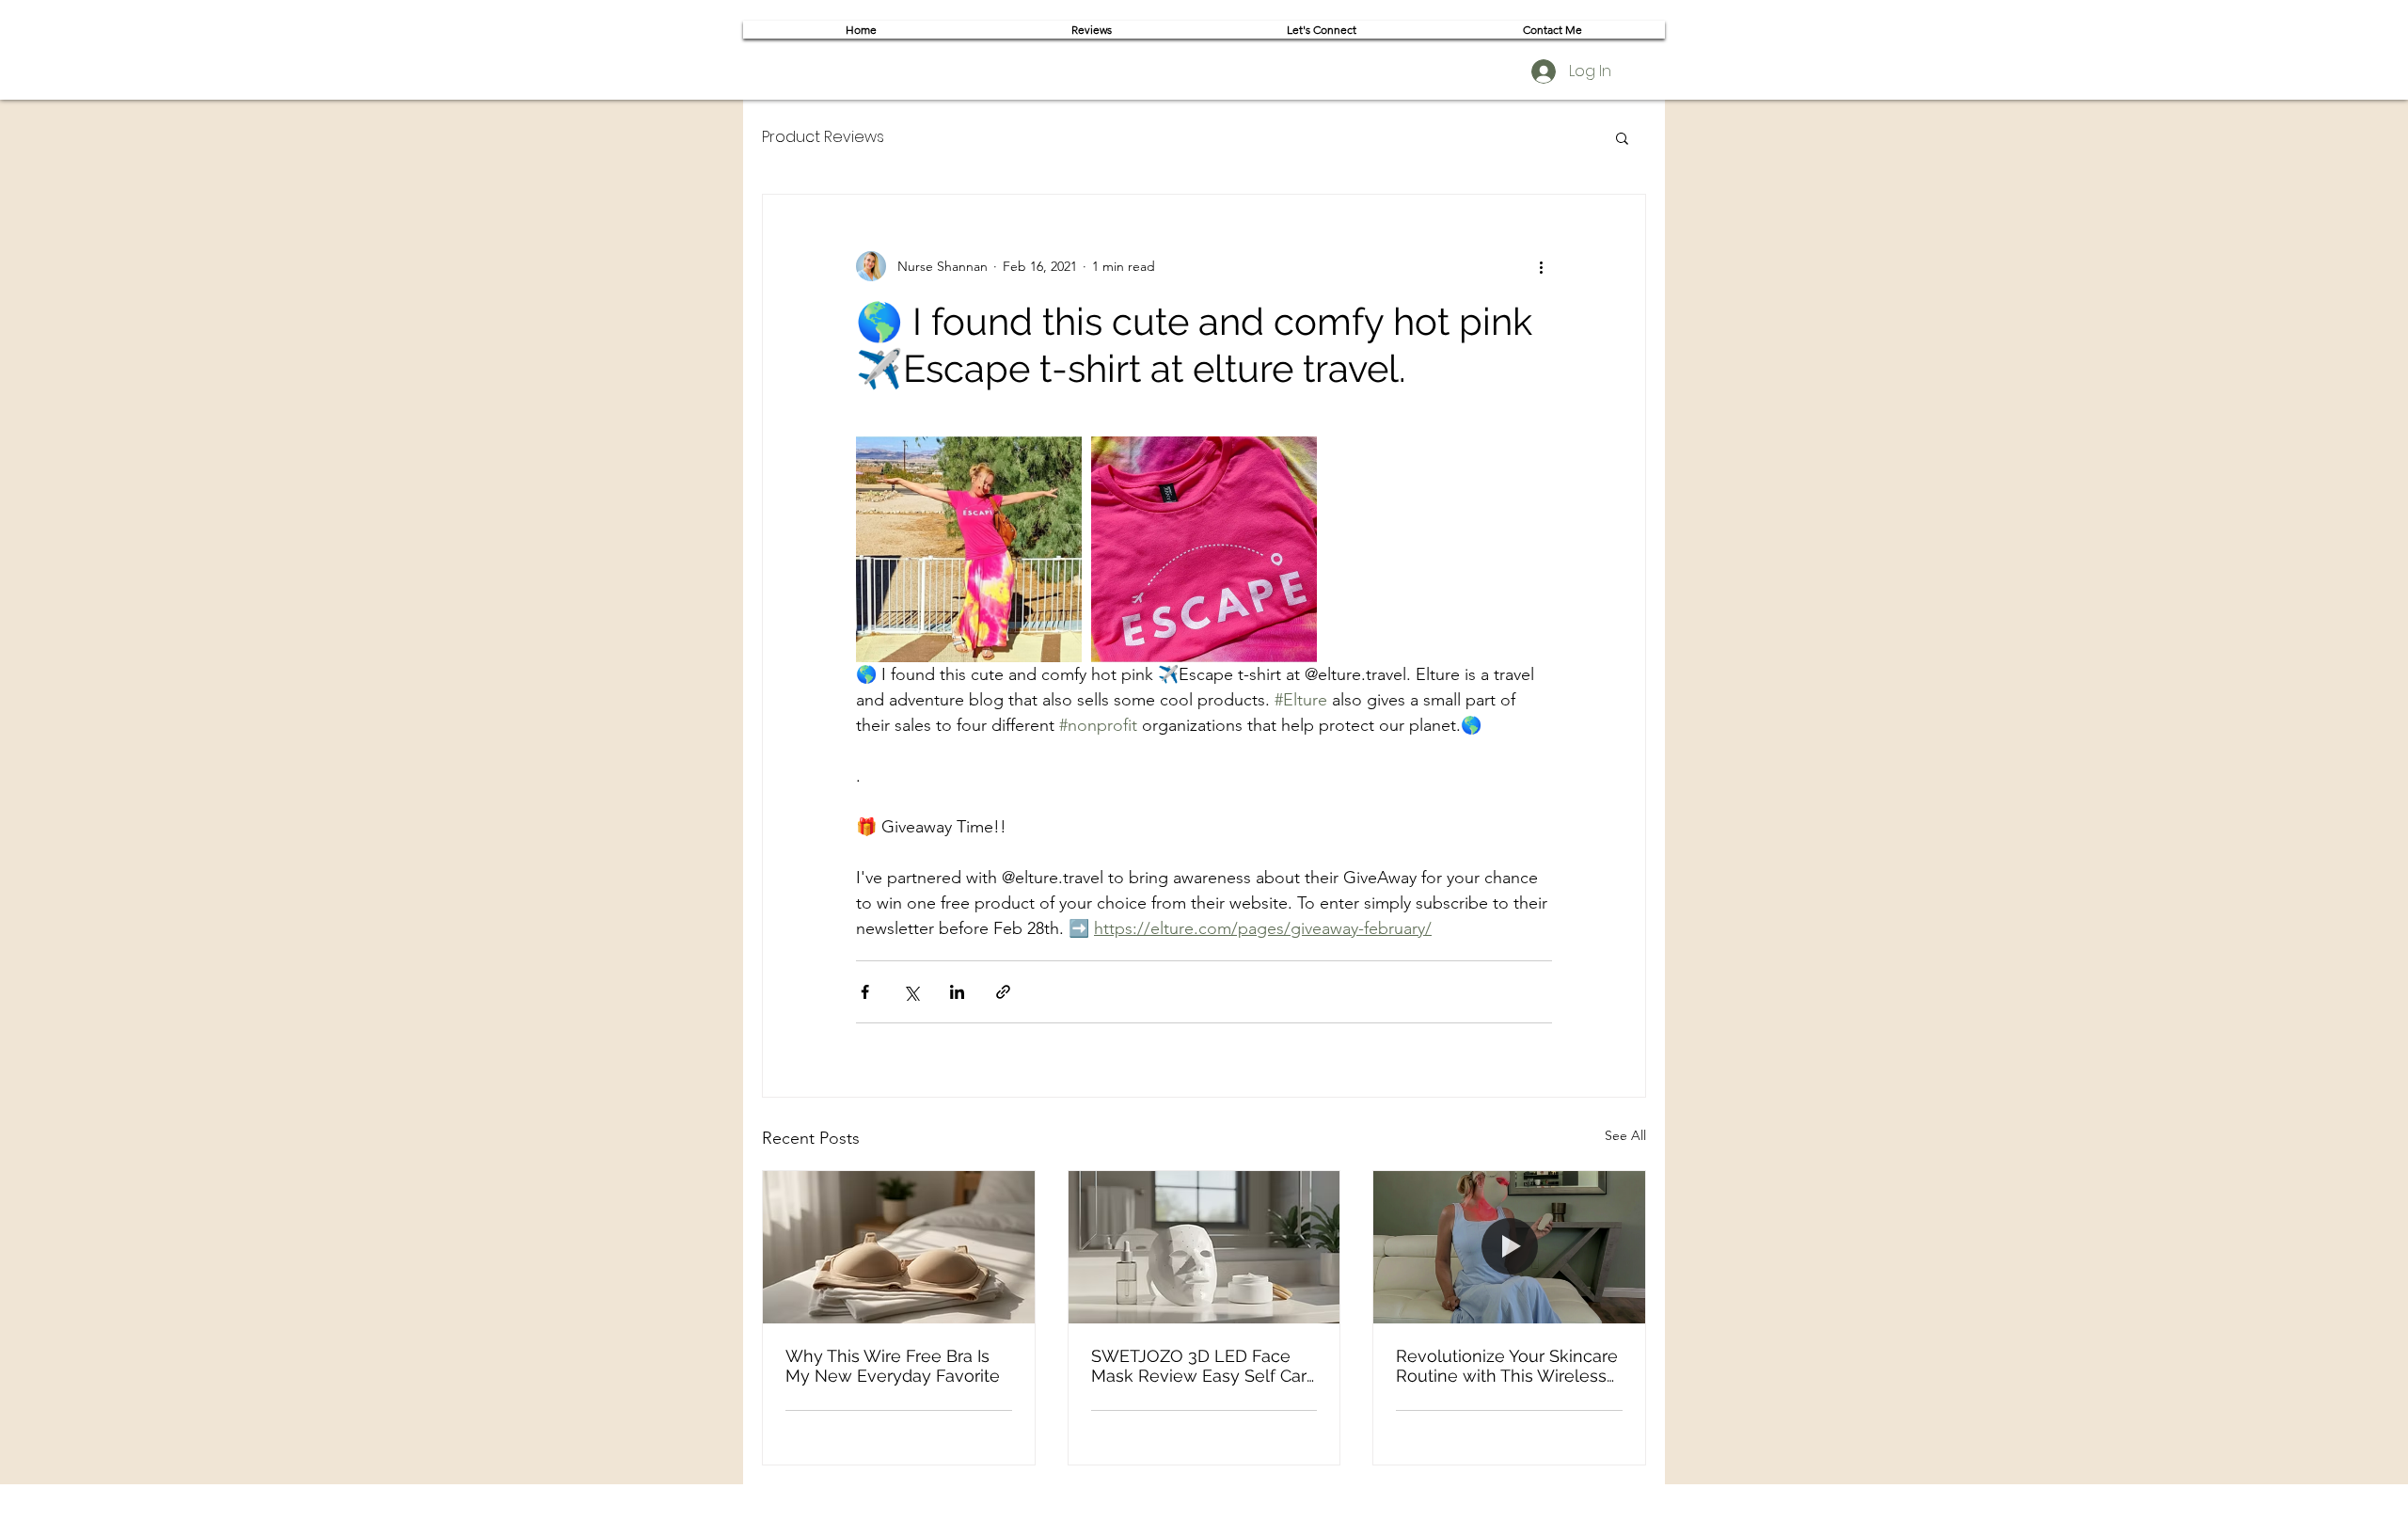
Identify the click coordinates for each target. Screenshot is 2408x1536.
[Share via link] (1003, 992)
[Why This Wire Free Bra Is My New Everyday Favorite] (899, 1247)
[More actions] (1541, 266)
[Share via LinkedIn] (957, 992)
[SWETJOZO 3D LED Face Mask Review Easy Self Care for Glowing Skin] (1204, 1247)
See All (1625, 1135)
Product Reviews (823, 137)
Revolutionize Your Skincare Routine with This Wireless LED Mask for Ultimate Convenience (1507, 1366)
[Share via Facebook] (865, 992)
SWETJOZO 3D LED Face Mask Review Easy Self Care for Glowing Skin (1204, 1366)
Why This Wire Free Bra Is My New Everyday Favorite (893, 1366)
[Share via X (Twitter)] (911, 992)
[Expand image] (969, 549)
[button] (1622, 137)
